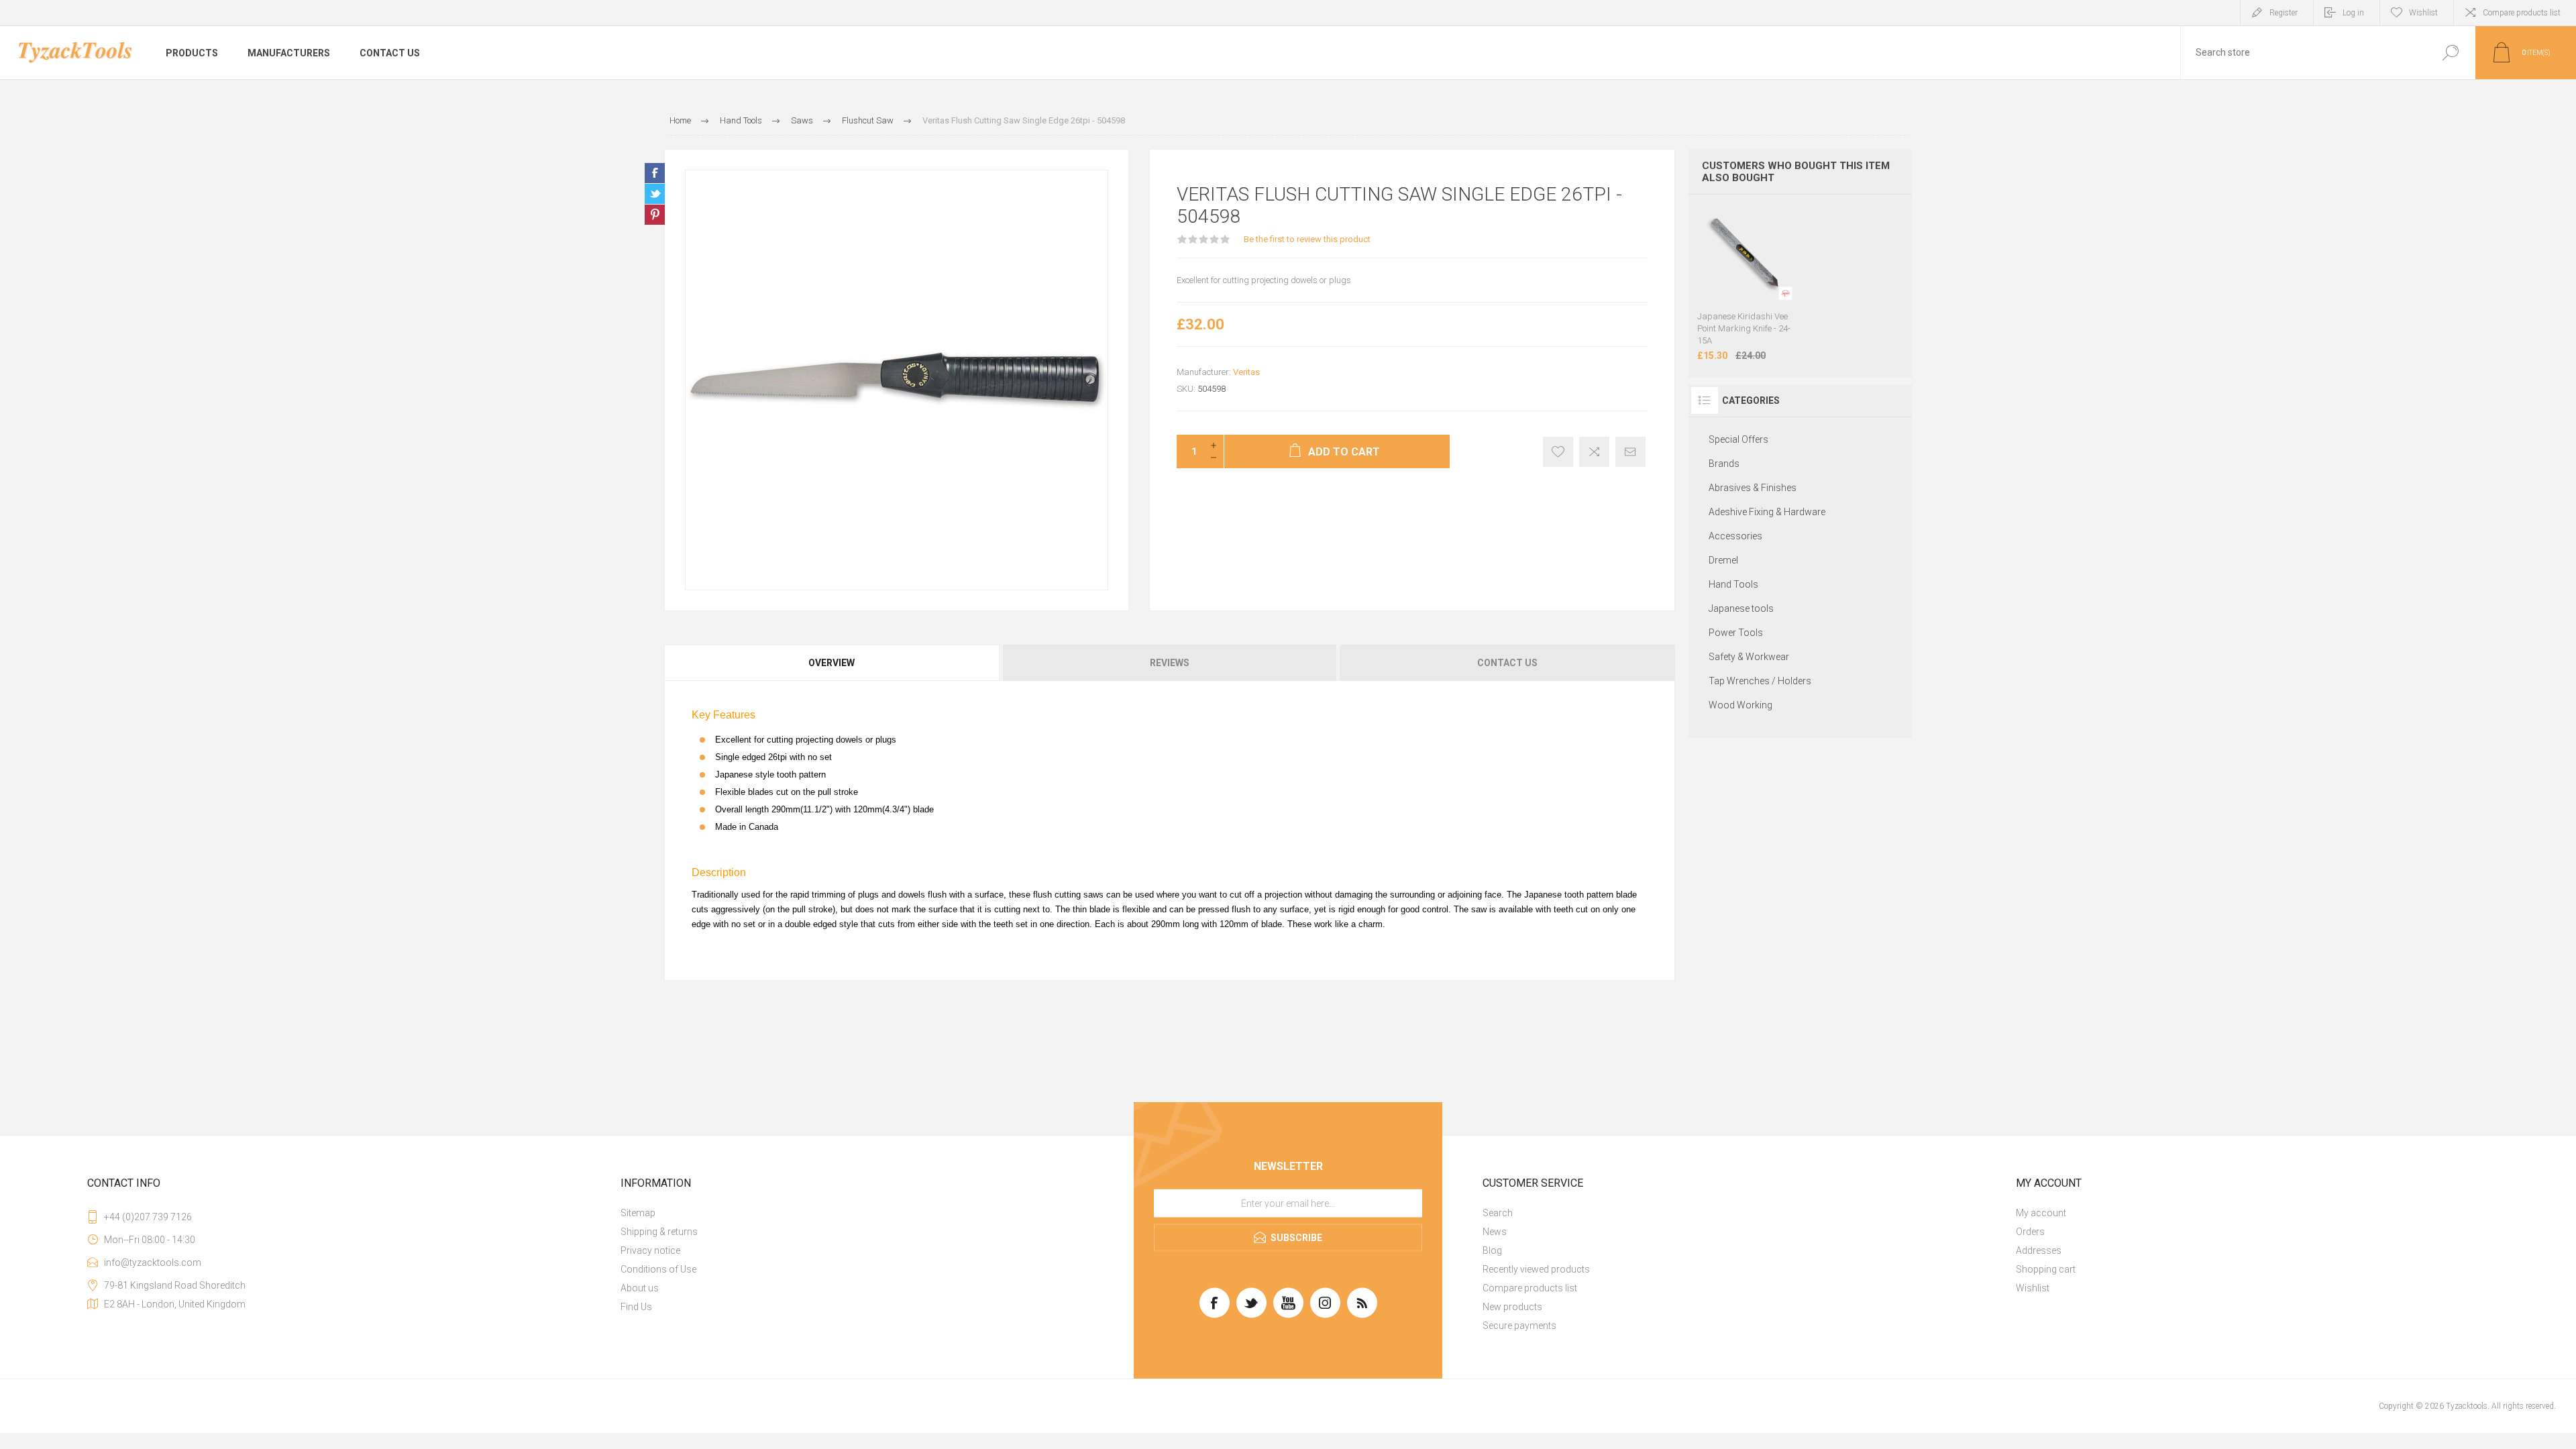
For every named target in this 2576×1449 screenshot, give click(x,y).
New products (1512, 1307)
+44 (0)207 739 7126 (148, 1217)
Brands (1724, 464)
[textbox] (2303, 53)
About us (640, 1288)
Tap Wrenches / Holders (1760, 681)
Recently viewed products (1536, 1269)
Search (1498, 1213)
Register (2284, 13)
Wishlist (2033, 1288)
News (1495, 1232)
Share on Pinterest (655, 215)
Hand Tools (1733, 584)
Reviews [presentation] (1170, 663)
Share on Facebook (655, 173)
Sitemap (638, 1213)
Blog (1492, 1250)
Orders (2030, 1232)
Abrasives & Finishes (1753, 488)
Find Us (636, 1307)
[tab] (833, 663)
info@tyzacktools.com (153, 1263)
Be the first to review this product (1307, 239)
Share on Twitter (655, 194)
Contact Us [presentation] (1507, 663)
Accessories (1735, 536)
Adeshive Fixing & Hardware (1767, 512)
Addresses (2039, 1250)
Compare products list (2522, 13)
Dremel (1723, 560)
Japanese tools (1741, 608)
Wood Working (1740, 705)
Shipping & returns (659, 1232)
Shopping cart (2046, 1269)
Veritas (1246, 372)
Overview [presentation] (831, 663)
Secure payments (1519, 1326)
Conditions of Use (658, 1269)
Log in (2353, 13)
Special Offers (1738, 439)
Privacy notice (650, 1250)
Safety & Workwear (1749, 657)
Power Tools (1736, 633)
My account (2041, 1213)
